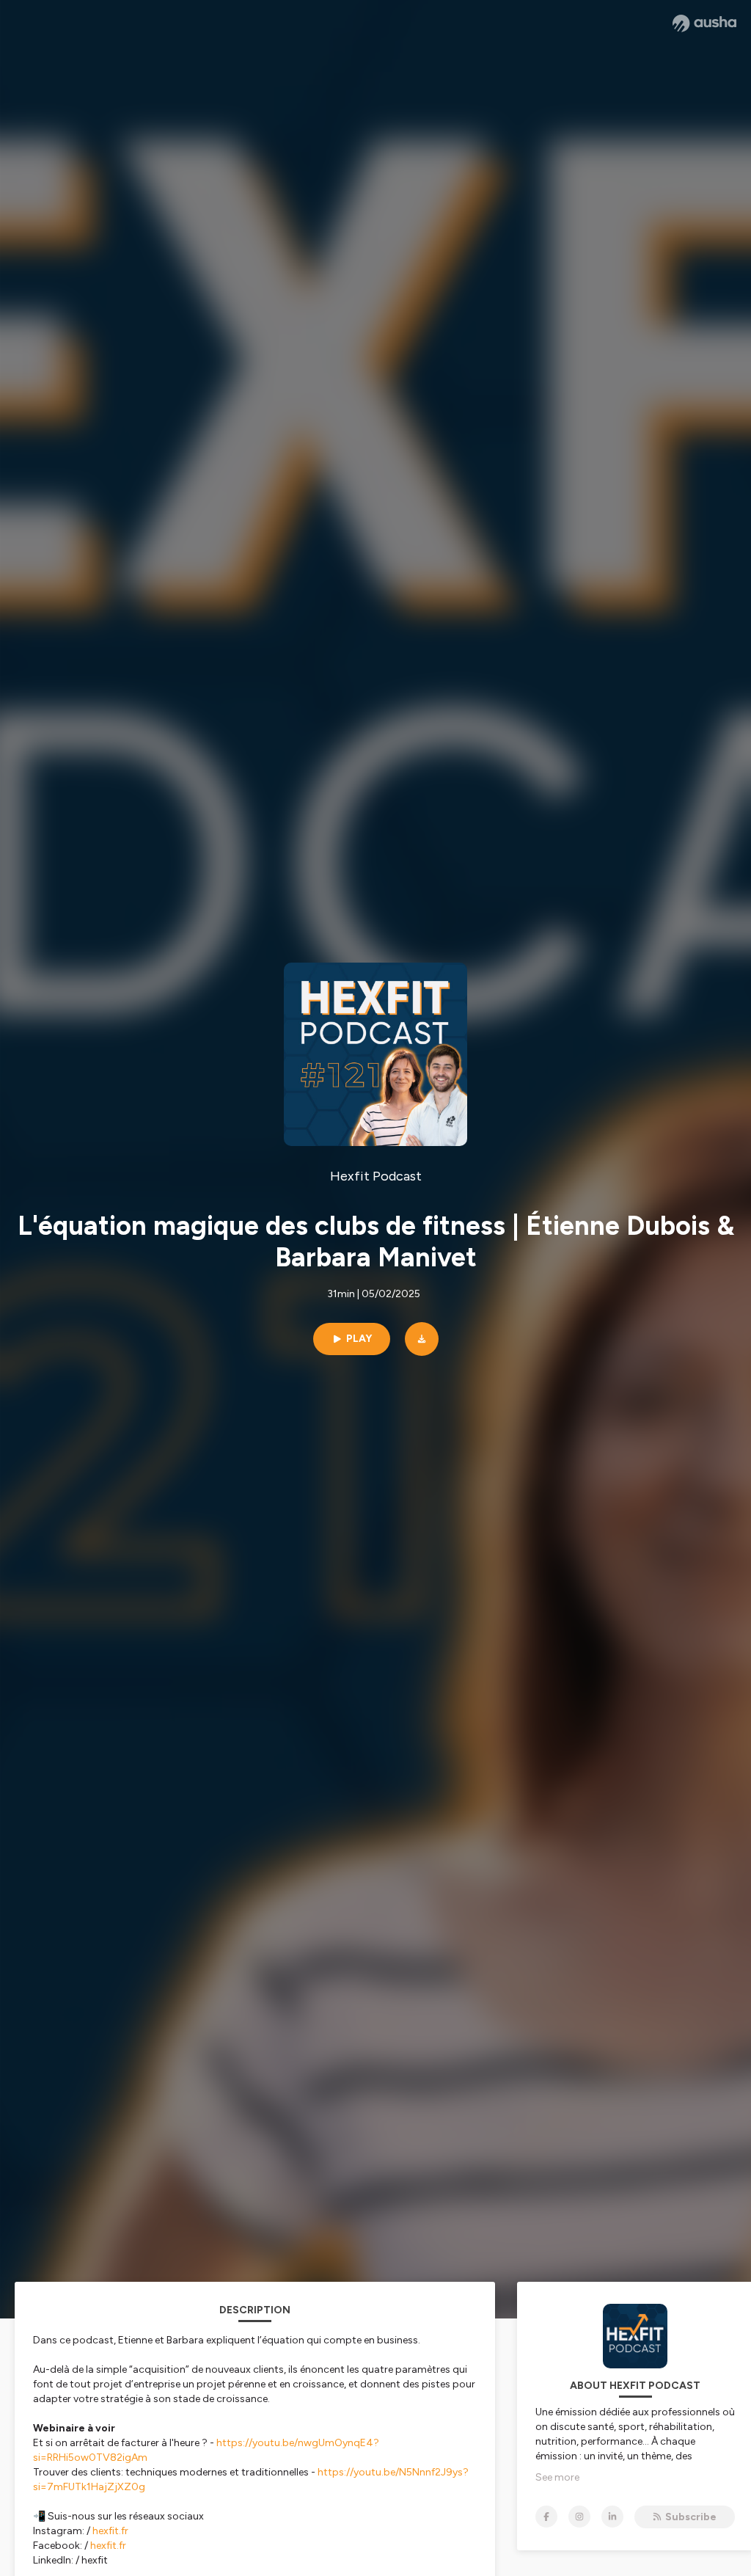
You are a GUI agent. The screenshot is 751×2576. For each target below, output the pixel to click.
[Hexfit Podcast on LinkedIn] (612, 2517)
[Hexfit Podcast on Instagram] (579, 2517)
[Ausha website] (704, 23)
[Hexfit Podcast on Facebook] (546, 2517)
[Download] (422, 1339)
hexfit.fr (110, 2531)
